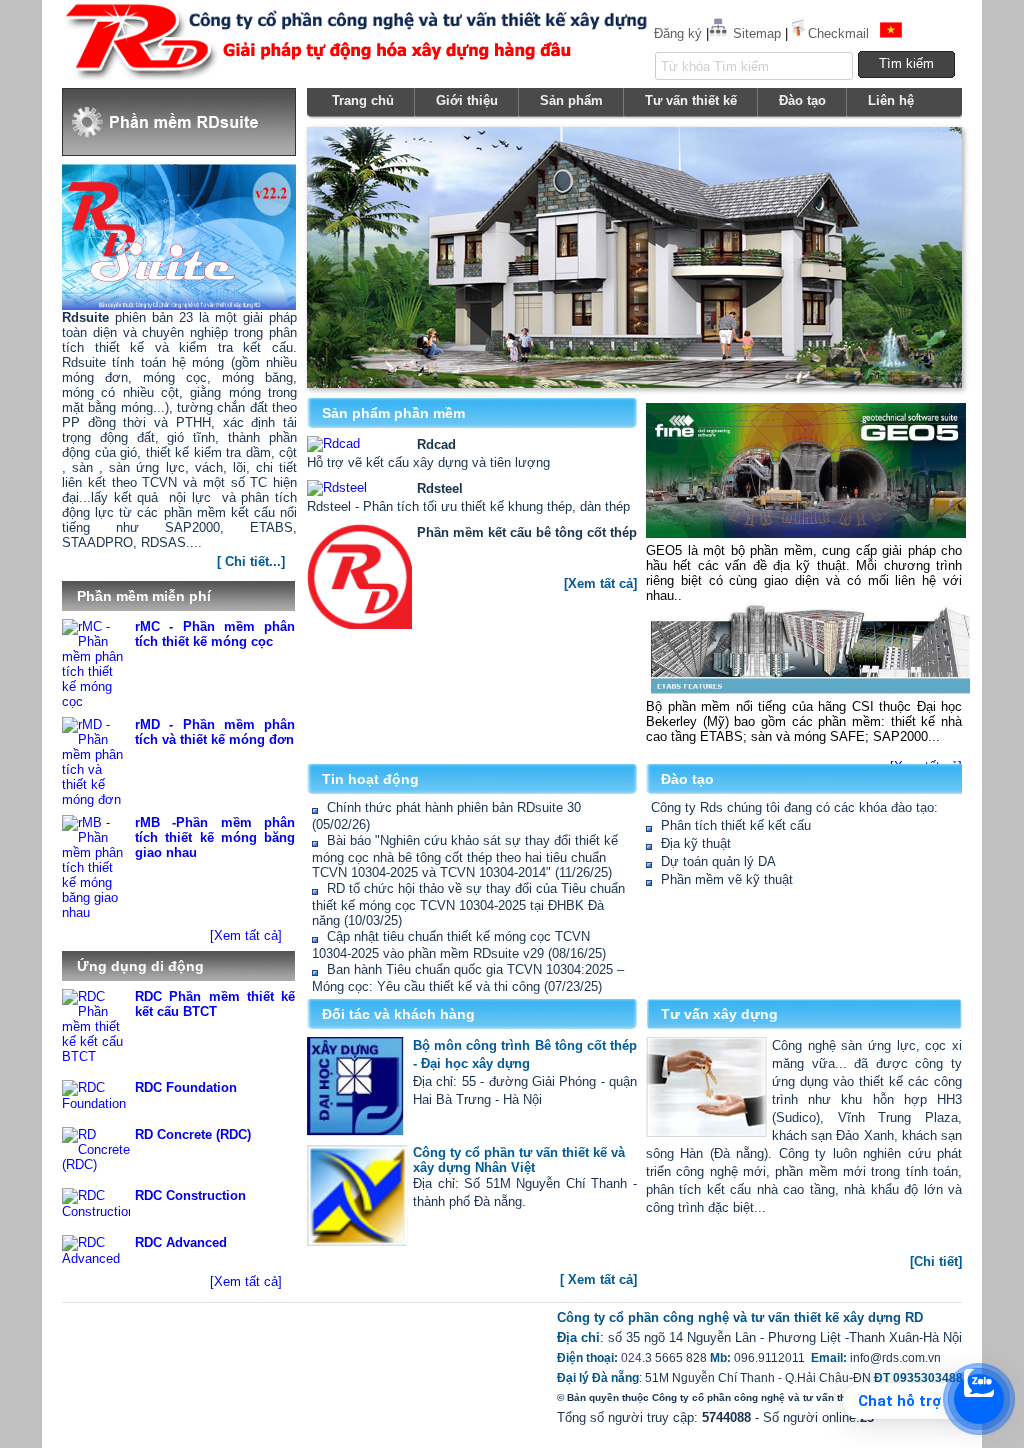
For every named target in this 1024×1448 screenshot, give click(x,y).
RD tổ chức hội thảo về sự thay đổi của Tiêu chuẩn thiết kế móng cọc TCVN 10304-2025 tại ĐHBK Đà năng (468, 904)
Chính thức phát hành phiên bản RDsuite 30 (454, 807)
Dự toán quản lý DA (718, 861)
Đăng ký (678, 33)
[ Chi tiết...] (251, 561)
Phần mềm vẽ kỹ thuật (727, 879)
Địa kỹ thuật (696, 843)
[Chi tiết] (936, 1261)
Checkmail (838, 33)
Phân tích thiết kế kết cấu (736, 825)
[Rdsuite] (293, 554)
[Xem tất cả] (246, 935)
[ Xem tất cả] (598, 1279)
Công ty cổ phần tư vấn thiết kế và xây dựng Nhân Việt (519, 1160)
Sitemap (757, 33)
